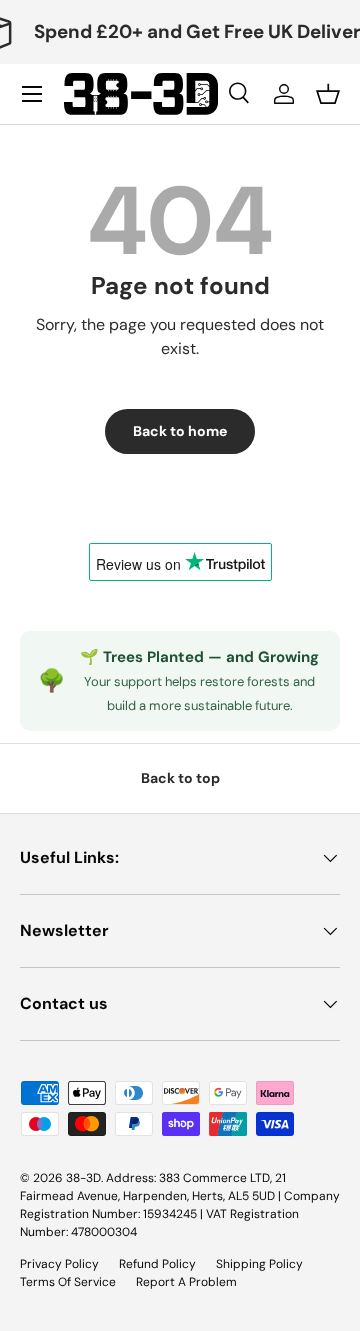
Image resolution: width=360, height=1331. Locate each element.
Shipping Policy (259, 1264)
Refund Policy (157, 1264)
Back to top (180, 778)
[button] (328, 94)
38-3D (83, 1178)
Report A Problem (186, 1282)
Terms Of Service (68, 1282)
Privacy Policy (59, 1264)
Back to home (180, 431)
